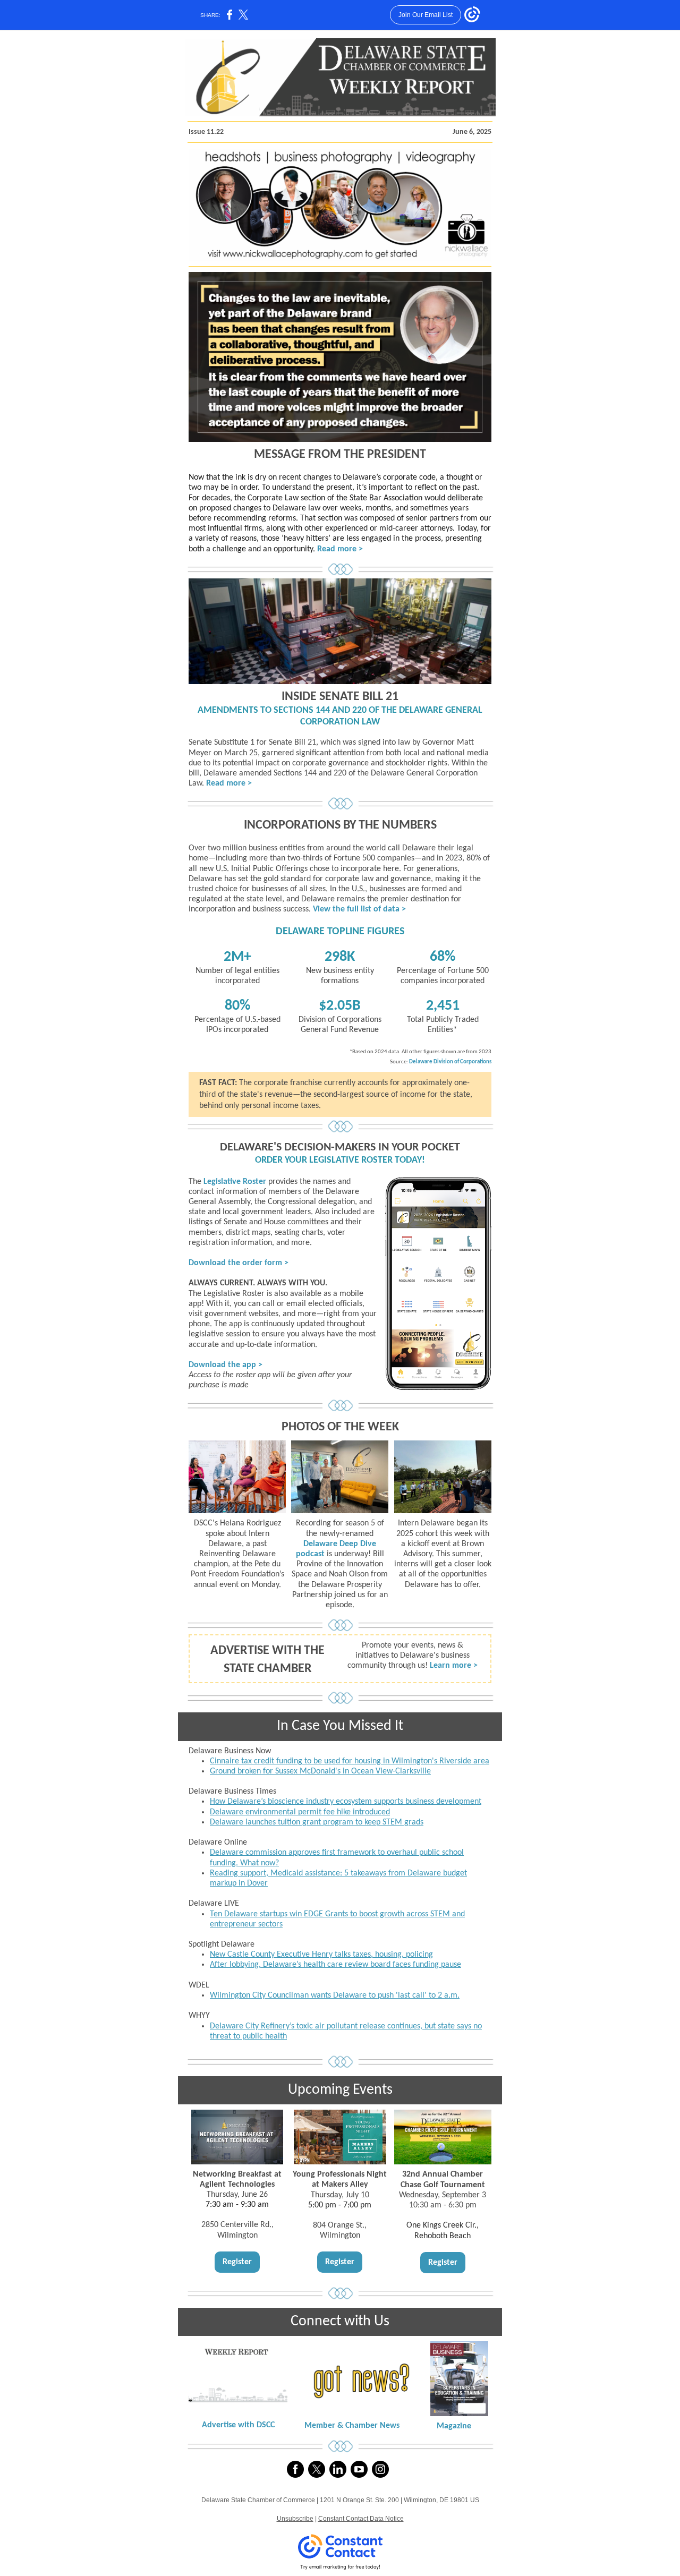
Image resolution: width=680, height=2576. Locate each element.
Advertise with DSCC (238, 2425)
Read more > (340, 549)
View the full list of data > (359, 909)
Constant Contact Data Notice (361, 2519)
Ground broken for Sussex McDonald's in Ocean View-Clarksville (320, 1771)
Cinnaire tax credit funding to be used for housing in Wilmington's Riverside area (350, 1761)
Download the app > (226, 1365)
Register (237, 2262)
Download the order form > (239, 1263)
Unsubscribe (295, 2519)
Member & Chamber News (352, 2426)
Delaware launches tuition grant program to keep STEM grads (317, 1822)
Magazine (454, 2426)
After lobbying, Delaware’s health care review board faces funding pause (335, 1965)
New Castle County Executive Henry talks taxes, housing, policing (321, 1955)
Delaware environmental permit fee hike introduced (300, 1812)
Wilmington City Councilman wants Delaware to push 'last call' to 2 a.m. (335, 1995)
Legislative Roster (235, 1182)
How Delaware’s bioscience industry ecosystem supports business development (346, 1802)
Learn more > (454, 1666)
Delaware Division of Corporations (450, 1062)
